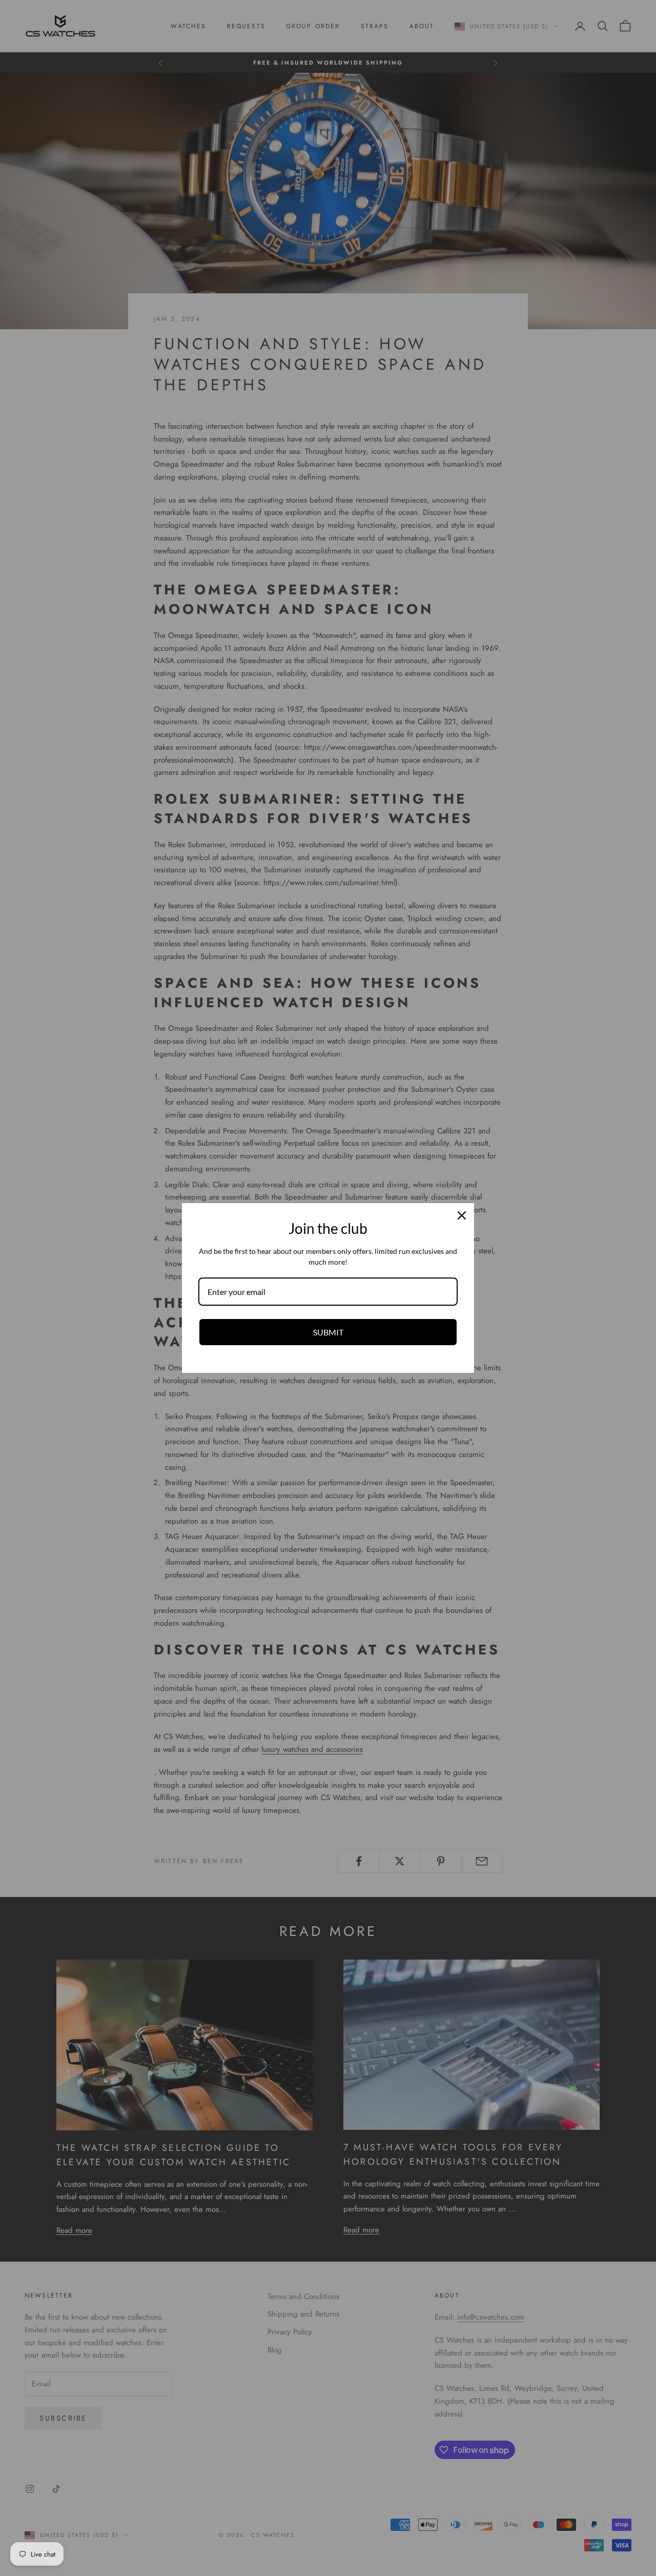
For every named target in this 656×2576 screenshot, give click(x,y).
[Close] (462, 1215)
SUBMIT (328, 1332)
